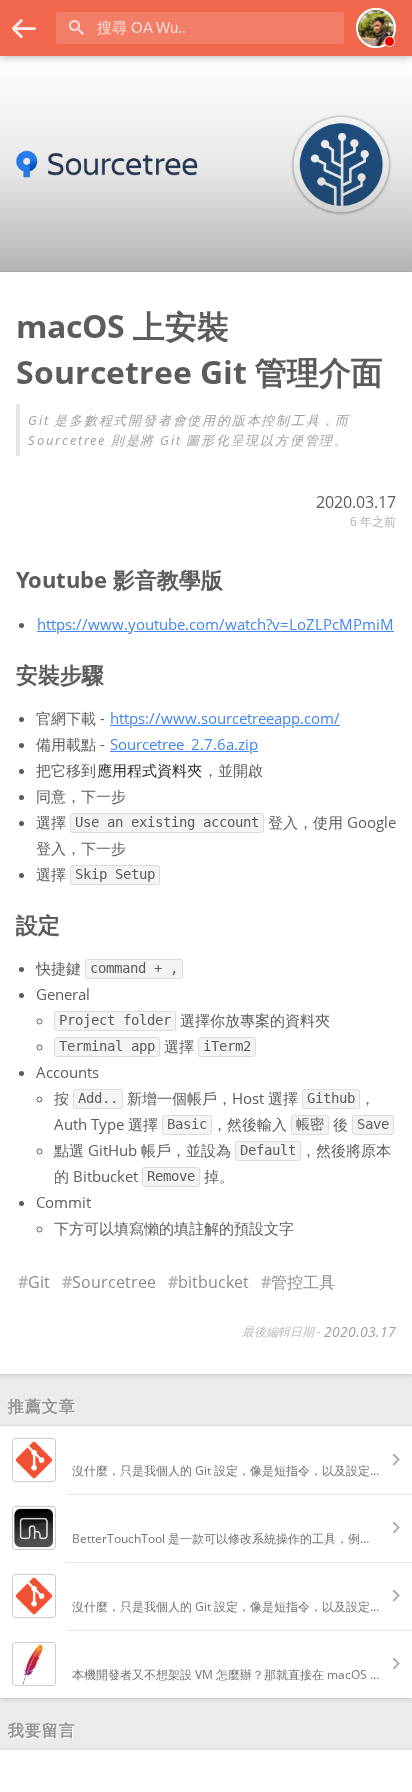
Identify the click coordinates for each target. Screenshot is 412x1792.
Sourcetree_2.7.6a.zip (184, 744)
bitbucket (213, 1282)
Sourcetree (114, 1282)
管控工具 (303, 1282)
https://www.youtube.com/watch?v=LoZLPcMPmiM (215, 624)
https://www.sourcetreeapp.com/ (225, 718)
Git (39, 1282)
